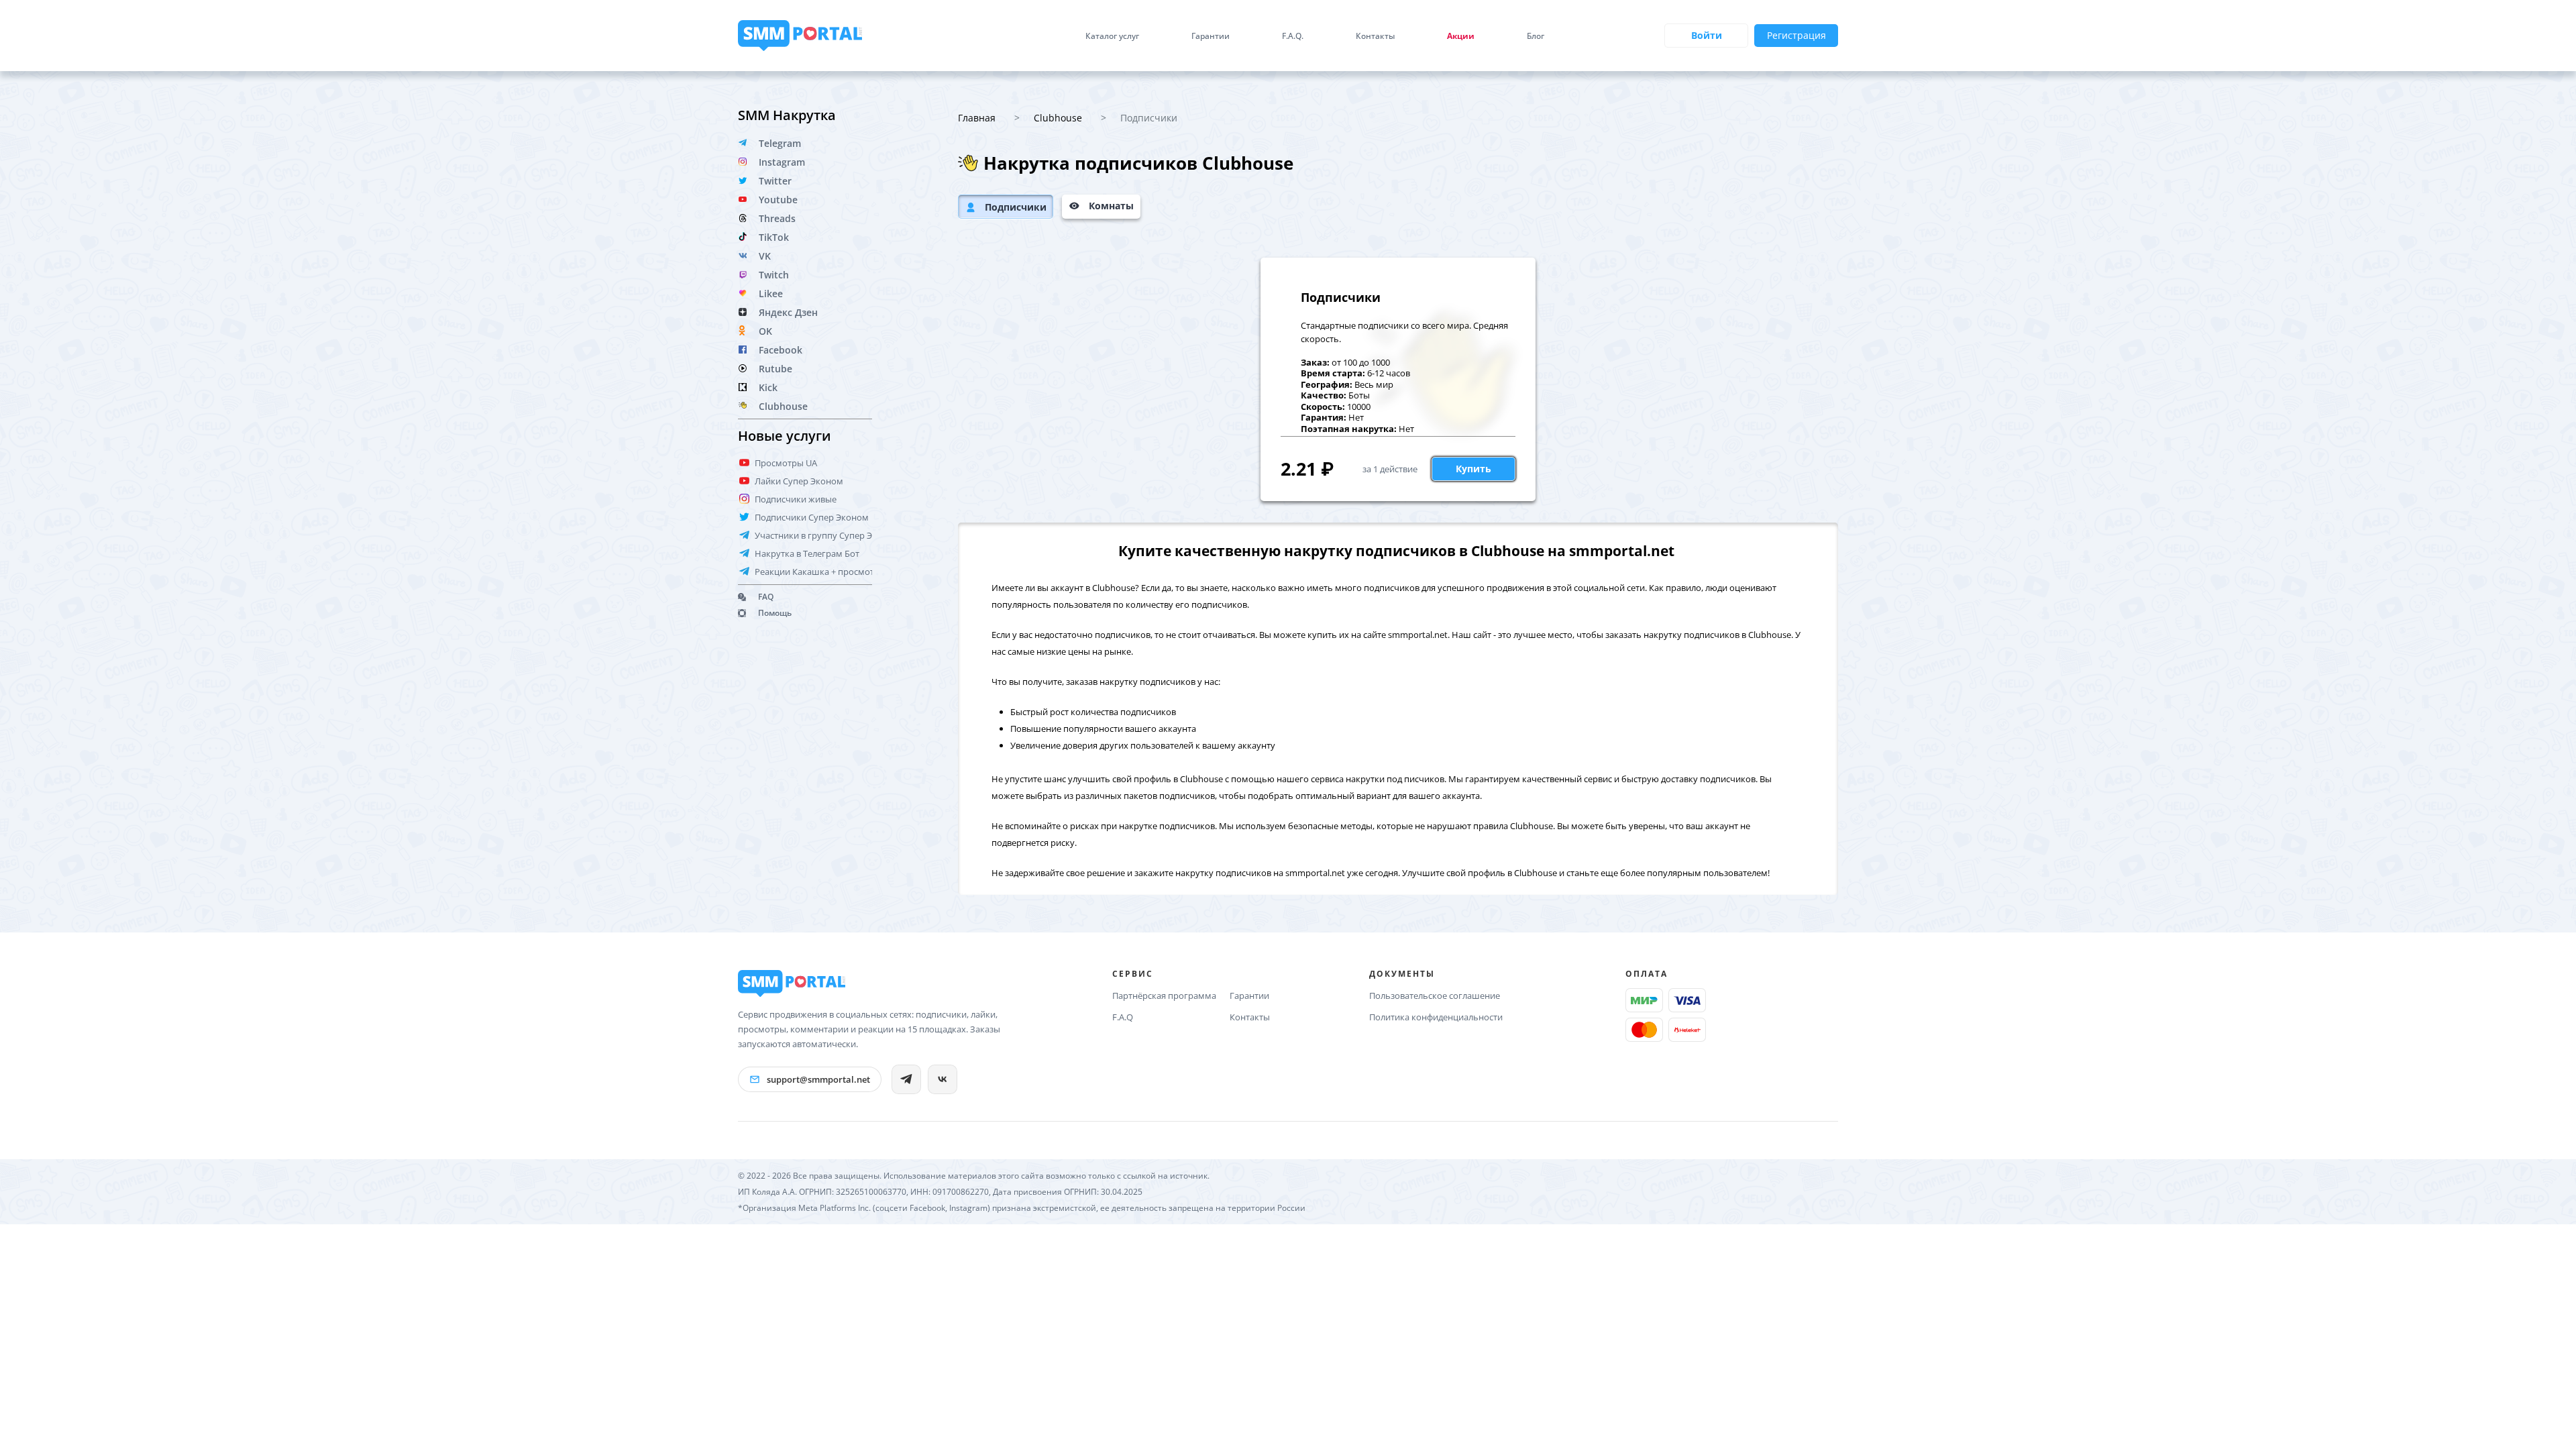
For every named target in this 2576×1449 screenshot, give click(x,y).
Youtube (778, 200)
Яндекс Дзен (788, 312)
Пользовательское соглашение (1435, 996)
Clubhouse (783, 406)
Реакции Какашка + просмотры (820, 572)
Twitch (774, 275)
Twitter (775, 181)
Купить (1473, 469)
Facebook (781, 350)
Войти (1707, 35)
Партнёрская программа (1164, 996)
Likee (771, 293)
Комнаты (1111, 206)
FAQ (766, 597)
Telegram (780, 143)
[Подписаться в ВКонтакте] (943, 1079)
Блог (1536, 36)
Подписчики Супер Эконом (812, 517)
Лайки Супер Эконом (799, 481)
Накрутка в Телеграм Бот (807, 553)
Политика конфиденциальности (1436, 1017)
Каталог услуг (1112, 36)
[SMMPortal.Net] (792, 983)
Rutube (775, 369)
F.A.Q (1123, 1017)
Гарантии (1211, 36)
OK (765, 331)
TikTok (774, 237)
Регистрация (1796, 35)
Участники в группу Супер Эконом (827, 535)
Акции (1461, 36)
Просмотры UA (786, 463)
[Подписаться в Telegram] (906, 1079)
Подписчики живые (796, 499)
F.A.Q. (1293, 36)
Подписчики (1016, 207)
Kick (768, 387)
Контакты (1375, 36)
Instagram (782, 162)
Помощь (775, 613)
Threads (777, 218)
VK (765, 256)
